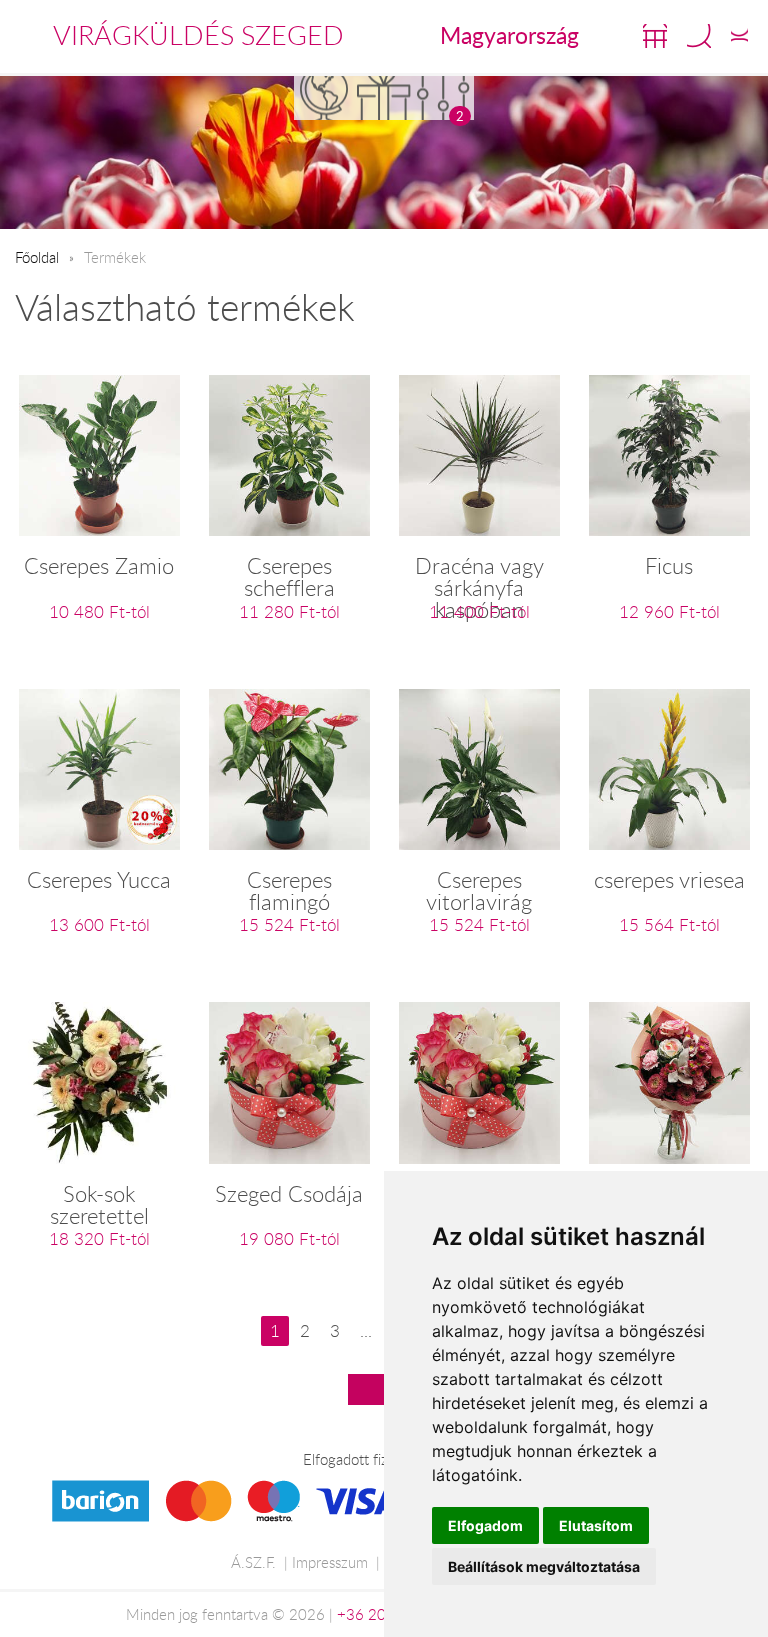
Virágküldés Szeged (198, 35)
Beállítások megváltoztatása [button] (544, 1566)
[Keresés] (699, 36)
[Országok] (324, 97)
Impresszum (330, 1562)
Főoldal (37, 257)
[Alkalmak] (384, 97)
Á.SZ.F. (253, 1562)
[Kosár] (655, 36)
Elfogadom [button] (485, 1525)
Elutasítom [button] (596, 1525)
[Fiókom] (739, 36)
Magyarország (509, 35)
